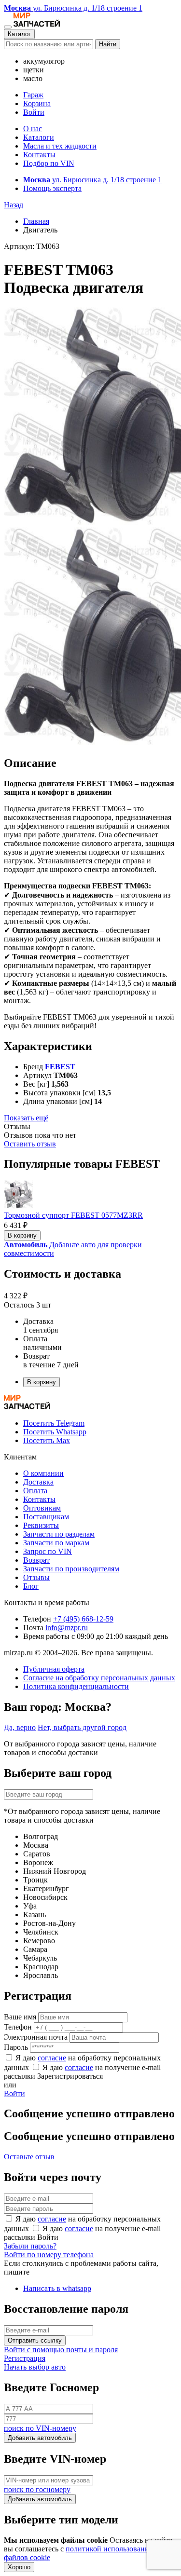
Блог (31, 1586)
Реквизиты (41, 1525)
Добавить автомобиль (40, 2438)
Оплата (35, 1491)
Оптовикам (42, 1508)
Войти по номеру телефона (49, 2255)
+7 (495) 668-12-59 (83, 1619)
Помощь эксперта (52, 188)
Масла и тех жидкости (60, 146)
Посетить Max (47, 1440)
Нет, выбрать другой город (82, 1727)
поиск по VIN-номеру (40, 2428)
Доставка (38, 1482)
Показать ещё (26, 1118)
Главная (36, 221)
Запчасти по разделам (59, 1534)
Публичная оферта (54, 1669)
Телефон (18, 2027)
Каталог (19, 34)
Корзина (37, 103)
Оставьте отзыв (29, 2157)
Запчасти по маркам (56, 1543)
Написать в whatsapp (57, 2288)
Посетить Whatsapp (55, 1432)
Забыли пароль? (30, 2246)
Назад (14, 205)
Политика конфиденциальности (76, 1686)
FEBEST (60, 1067)
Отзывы (36, 1577)
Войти (34, 112)
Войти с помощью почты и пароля (61, 2350)
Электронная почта (36, 2037)
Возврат (36, 1560)
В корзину (22, 1235)
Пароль (16, 2047)
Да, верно (20, 1727)
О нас (33, 129)
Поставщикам (46, 1517)
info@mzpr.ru (67, 1628)
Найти (108, 44)
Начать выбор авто (35, 2367)
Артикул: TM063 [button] (32, 246)
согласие (52, 2058)
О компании (43, 1473)
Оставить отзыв (30, 1144)
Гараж (33, 95)
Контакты (39, 155)
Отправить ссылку (35, 2340)
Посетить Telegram (54, 1423)
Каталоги (39, 137)
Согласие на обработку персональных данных (99, 1678)
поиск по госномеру (37, 2489)
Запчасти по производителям (71, 1569)
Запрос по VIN (48, 1551)
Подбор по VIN (49, 163)
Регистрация (25, 2358)
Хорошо (19, 2567)
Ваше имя (20, 2017)
